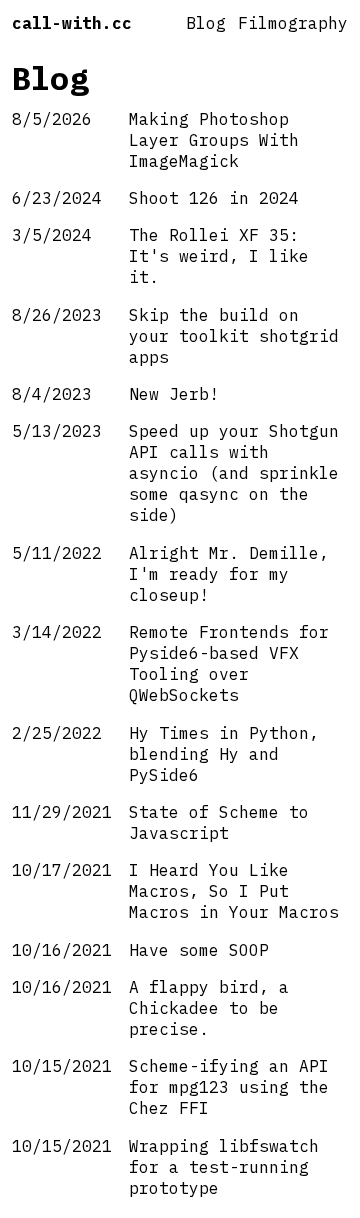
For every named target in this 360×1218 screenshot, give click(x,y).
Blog (206, 22)
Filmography (293, 22)
